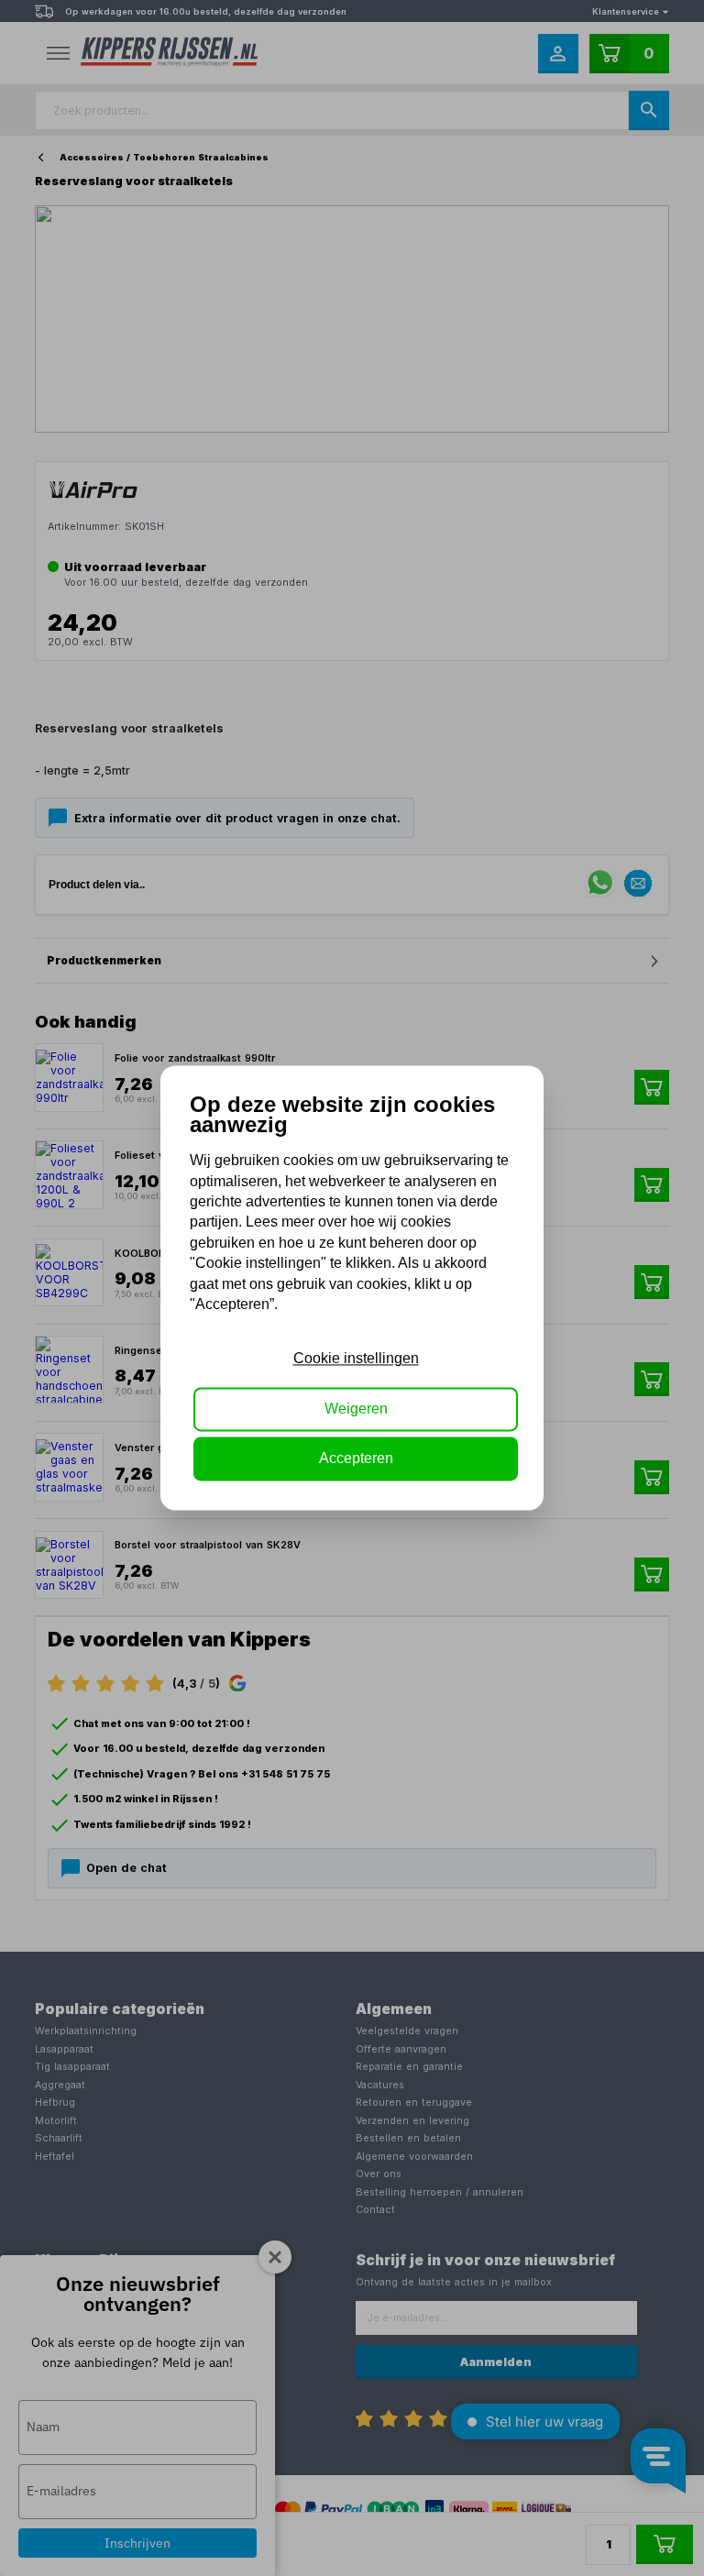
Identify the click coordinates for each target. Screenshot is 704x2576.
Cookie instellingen (356, 1359)
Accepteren (356, 1459)
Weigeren (356, 1409)
